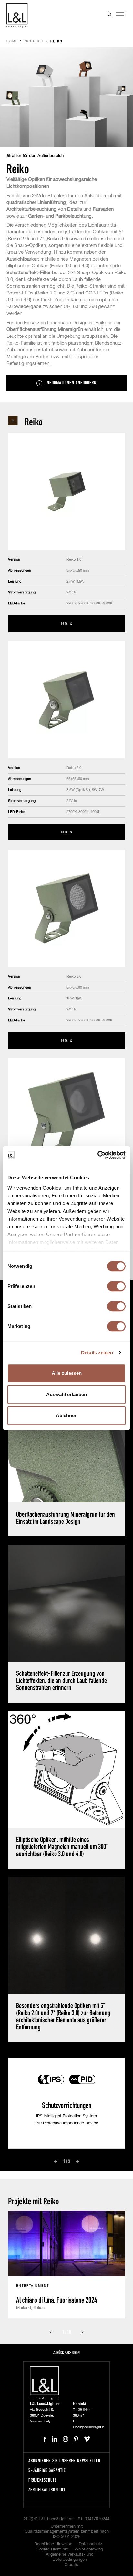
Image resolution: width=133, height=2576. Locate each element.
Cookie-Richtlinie (52, 2549)
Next (77, 2162)
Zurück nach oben (66, 2352)
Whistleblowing (89, 2549)
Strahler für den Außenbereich (35, 156)
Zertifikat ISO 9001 (47, 2490)
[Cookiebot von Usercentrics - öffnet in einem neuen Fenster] (97, 1155)
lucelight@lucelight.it (88, 2427)
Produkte (34, 42)
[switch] (116, 1286)
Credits (71, 2565)
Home (12, 42)
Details (66, 623)
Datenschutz (90, 2544)
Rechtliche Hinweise (53, 2544)
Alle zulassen (67, 1373)
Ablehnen (67, 1415)
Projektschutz (42, 2480)
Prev (56, 2162)
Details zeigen (97, 1353)
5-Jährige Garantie (47, 2470)
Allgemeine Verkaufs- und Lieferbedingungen (70, 2557)
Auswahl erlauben (66, 1394)
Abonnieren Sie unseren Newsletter (64, 2460)
